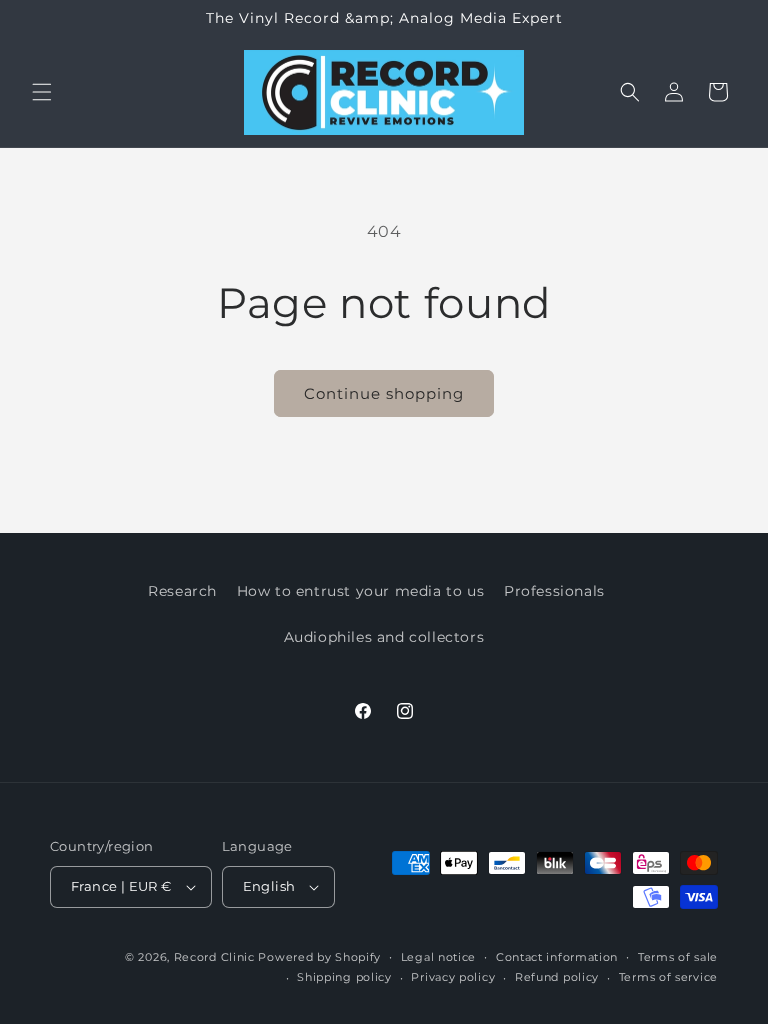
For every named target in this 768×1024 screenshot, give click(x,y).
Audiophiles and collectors (384, 637)
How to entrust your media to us (361, 591)
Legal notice (438, 957)
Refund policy (557, 977)
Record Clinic (214, 957)
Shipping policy (344, 977)
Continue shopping (384, 393)
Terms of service (668, 977)
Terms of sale (678, 957)
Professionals (554, 591)
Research (182, 591)
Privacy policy (453, 977)
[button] (42, 92)
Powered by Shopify (319, 957)
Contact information (557, 957)
